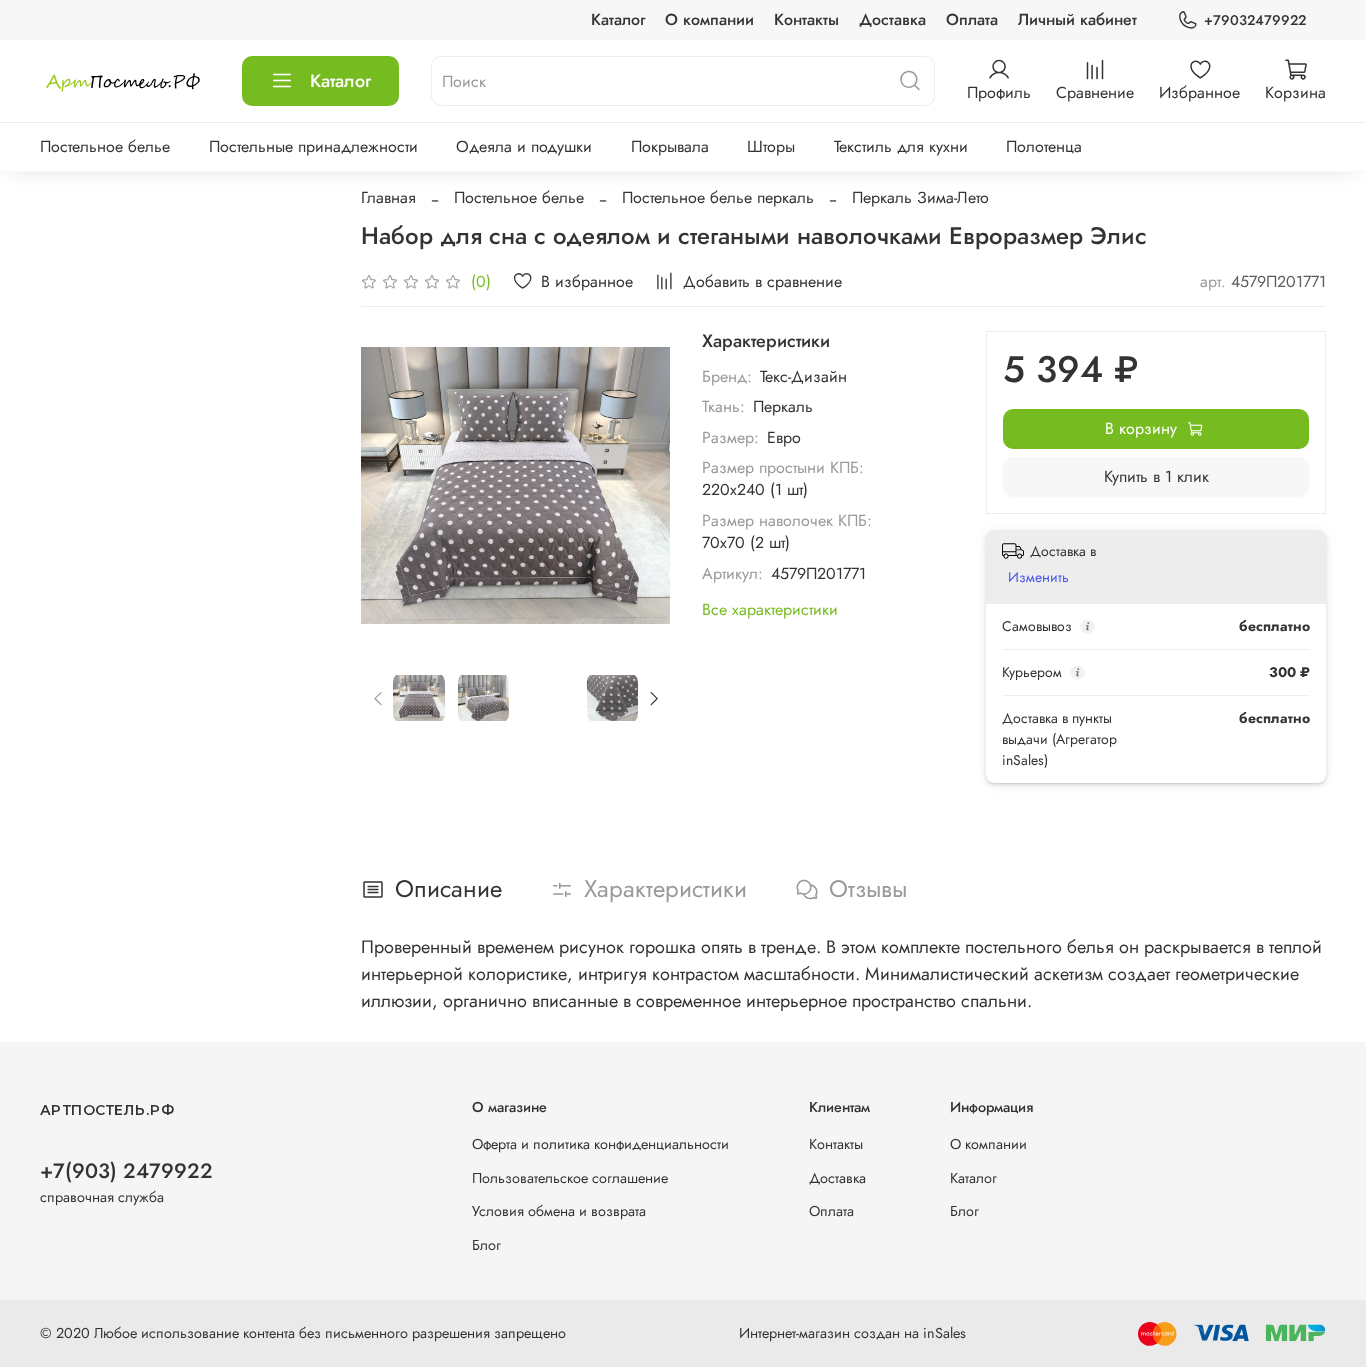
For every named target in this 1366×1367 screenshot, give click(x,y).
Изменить (1038, 577)
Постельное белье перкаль (718, 197)
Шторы (771, 146)
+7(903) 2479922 (126, 1171)
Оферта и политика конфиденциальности (600, 1144)
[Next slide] (638, 486)
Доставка (892, 19)
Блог (486, 1245)
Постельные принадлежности (313, 146)
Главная (388, 197)
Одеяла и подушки (524, 146)
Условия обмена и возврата (559, 1211)
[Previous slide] (393, 486)
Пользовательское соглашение (570, 1178)
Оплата (972, 19)
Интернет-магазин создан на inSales (852, 1333)
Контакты (806, 19)
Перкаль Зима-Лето (920, 197)
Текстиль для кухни (901, 146)
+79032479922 (1255, 20)
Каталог (618, 19)
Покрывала (670, 146)
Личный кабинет (1077, 19)
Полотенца (1044, 146)
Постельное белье (105, 146)
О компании (709, 19)
